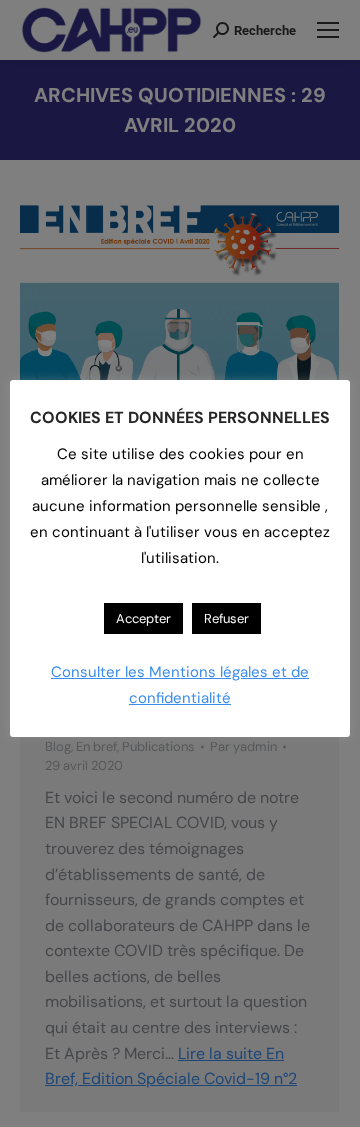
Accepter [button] (143, 618)
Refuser (226, 618)
